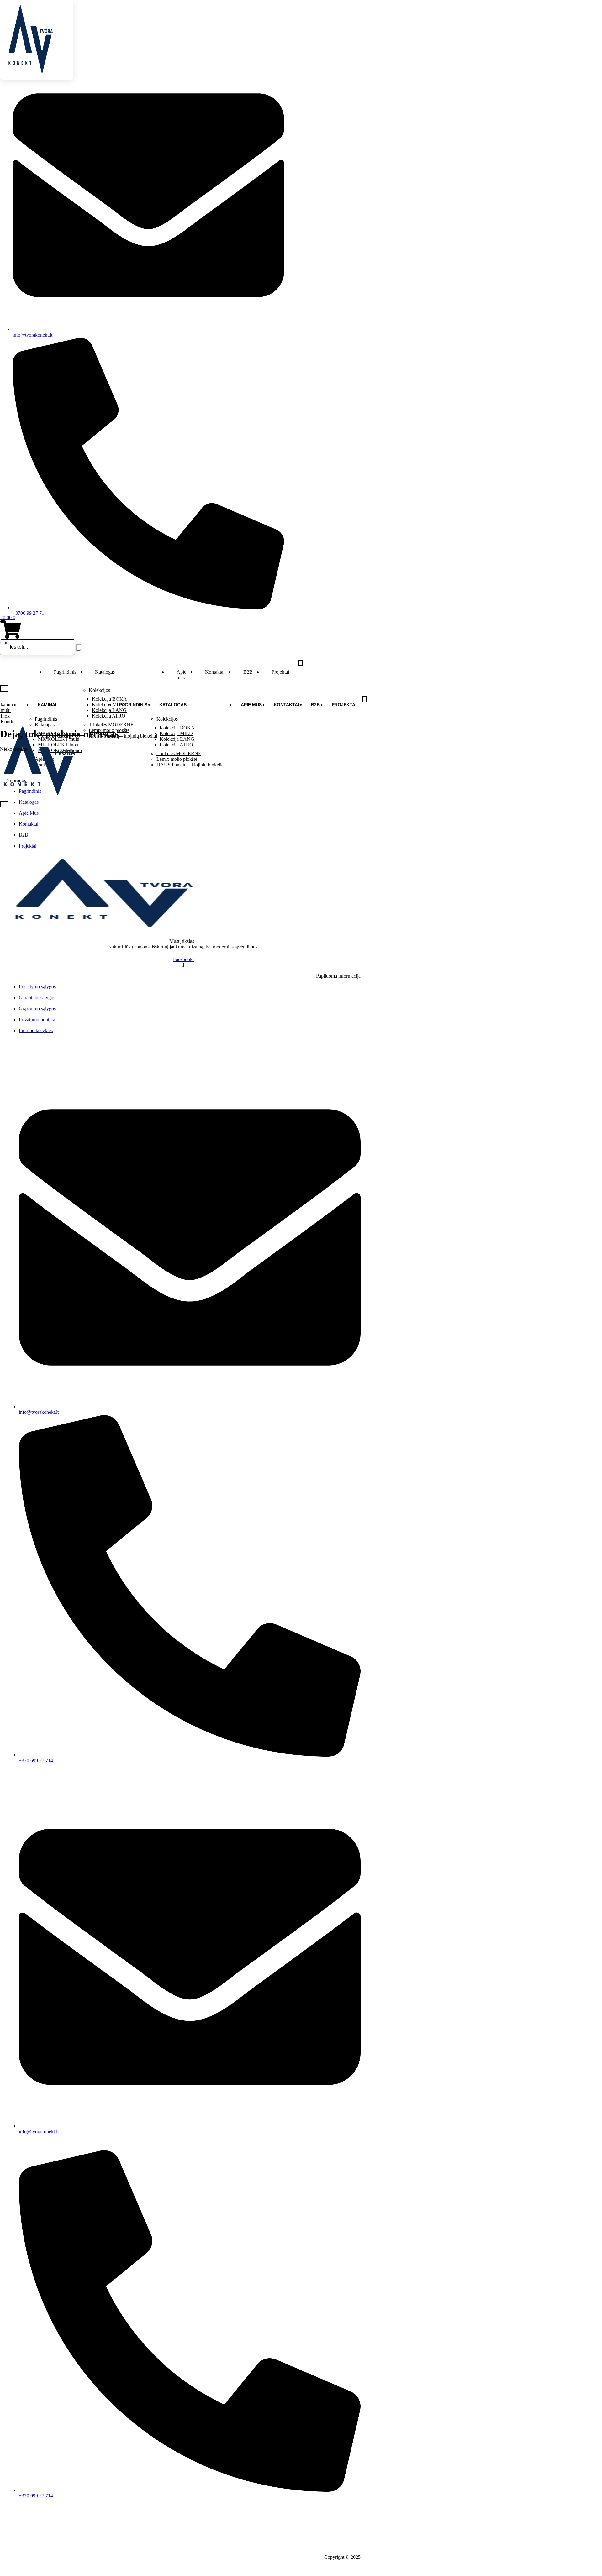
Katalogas (105, 672)
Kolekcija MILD (176, 733)
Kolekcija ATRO (176, 745)
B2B (248, 672)
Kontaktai (215, 672)
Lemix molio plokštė (177, 759)
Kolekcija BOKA (177, 728)
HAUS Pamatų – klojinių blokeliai (191, 765)
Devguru (40, 2546)
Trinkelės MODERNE (179, 753)
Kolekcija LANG (177, 739)
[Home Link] (39, 798)
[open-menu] (301, 663)
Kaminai (47, 705)
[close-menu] (4, 688)
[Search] (79, 647)
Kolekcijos (99, 690)
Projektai (280, 672)
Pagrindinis (65, 672)
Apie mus (181, 675)
